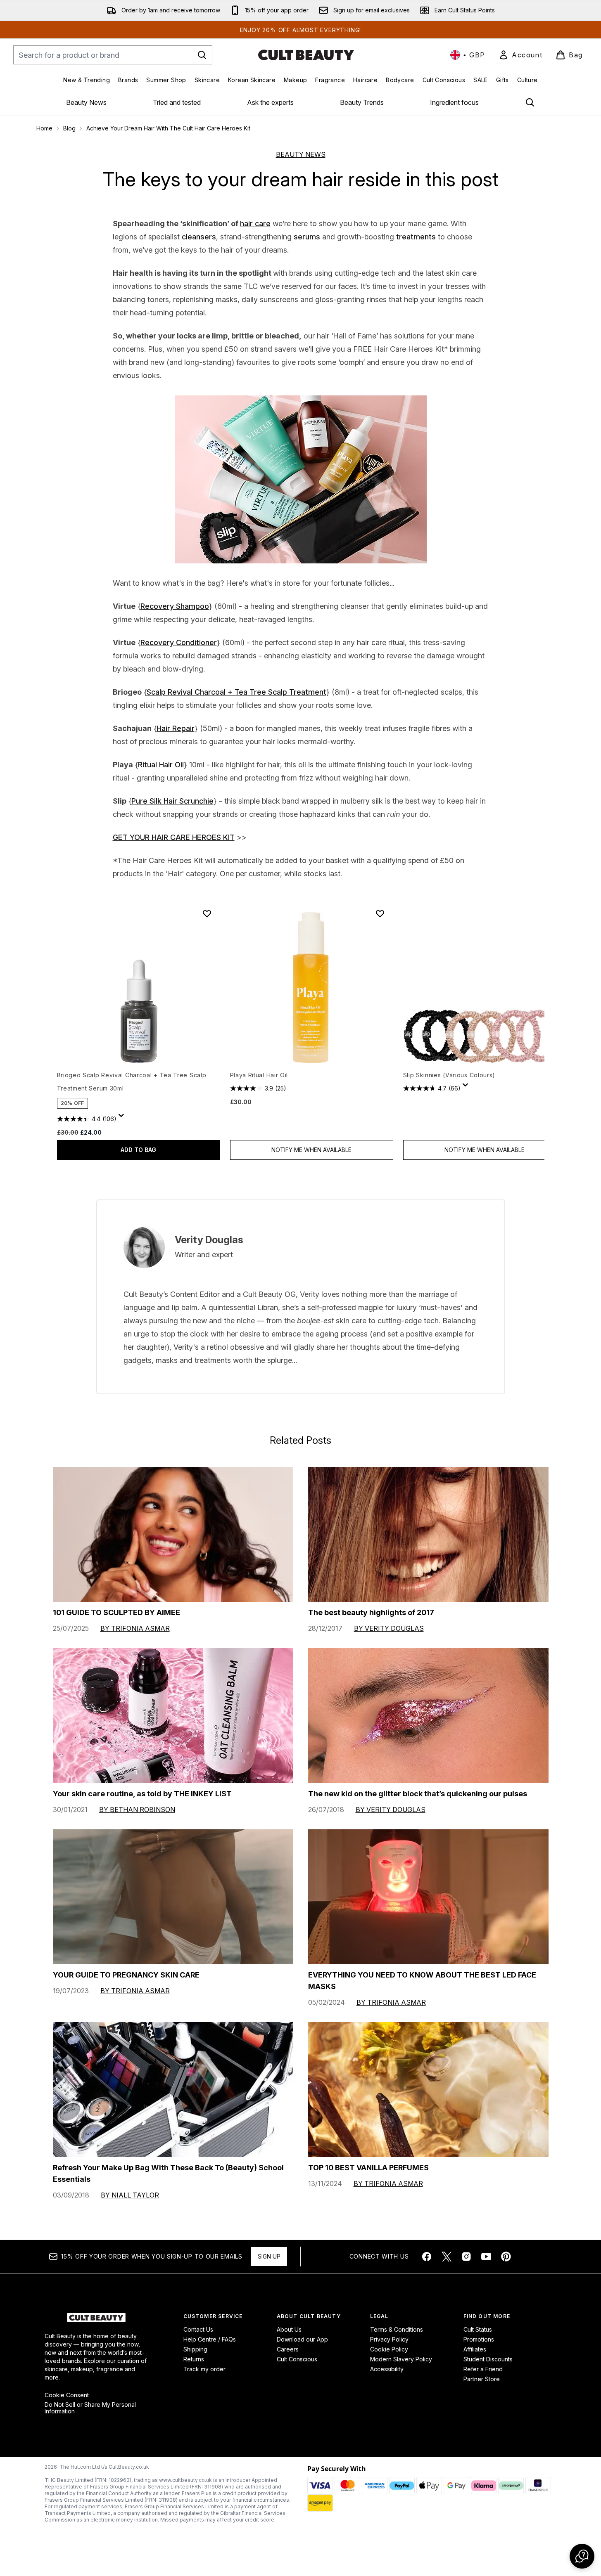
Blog (69, 128)
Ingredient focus (454, 102)
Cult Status (478, 2329)
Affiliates (475, 2349)
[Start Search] (202, 55)
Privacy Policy (389, 2339)
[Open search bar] (530, 102)
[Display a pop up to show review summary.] (123, 1118)
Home (44, 128)
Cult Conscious (297, 2359)
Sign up (269, 2256)
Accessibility (387, 2369)
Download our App (302, 2339)
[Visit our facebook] (427, 2257)
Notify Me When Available (311, 1150)
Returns (194, 2359)
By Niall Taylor (130, 2195)
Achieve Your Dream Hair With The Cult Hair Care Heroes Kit (168, 128)
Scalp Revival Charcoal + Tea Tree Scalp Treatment (236, 692)
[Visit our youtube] (486, 2257)
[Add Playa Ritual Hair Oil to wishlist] (380, 913)
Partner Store (482, 2379)
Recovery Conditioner (179, 642)
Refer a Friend (483, 2369)
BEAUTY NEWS (301, 154)
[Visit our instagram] (466, 2257)
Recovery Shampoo (175, 606)
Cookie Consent (67, 2395)
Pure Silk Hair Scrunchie (172, 801)
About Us (289, 2329)
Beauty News (86, 102)
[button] (582, 2556)
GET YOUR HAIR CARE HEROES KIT (174, 837)
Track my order (204, 2369)
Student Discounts (488, 2359)
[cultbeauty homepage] (306, 55)
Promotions (479, 2339)
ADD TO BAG (138, 1150)
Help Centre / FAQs (210, 2339)
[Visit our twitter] (447, 2257)
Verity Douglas (209, 1240)
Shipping (195, 2349)
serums (307, 237)
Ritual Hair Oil (161, 765)
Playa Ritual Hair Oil (259, 1075)
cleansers (199, 237)
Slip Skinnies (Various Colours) (449, 1075)
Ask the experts (270, 102)
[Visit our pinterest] (506, 2257)
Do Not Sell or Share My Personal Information (90, 2408)
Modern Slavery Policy (401, 2359)
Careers (288, 2349)
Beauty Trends (362, 102)
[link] (520, 55)
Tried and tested (177, 102)
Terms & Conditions (397, 2329)
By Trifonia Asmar (135, 1628)
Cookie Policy (389, 2349)
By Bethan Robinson (137, 1810)
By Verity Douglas (389, 1628)
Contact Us (198, 2329)
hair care (255, 224)
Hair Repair (176, 728)
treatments (417, 237)
